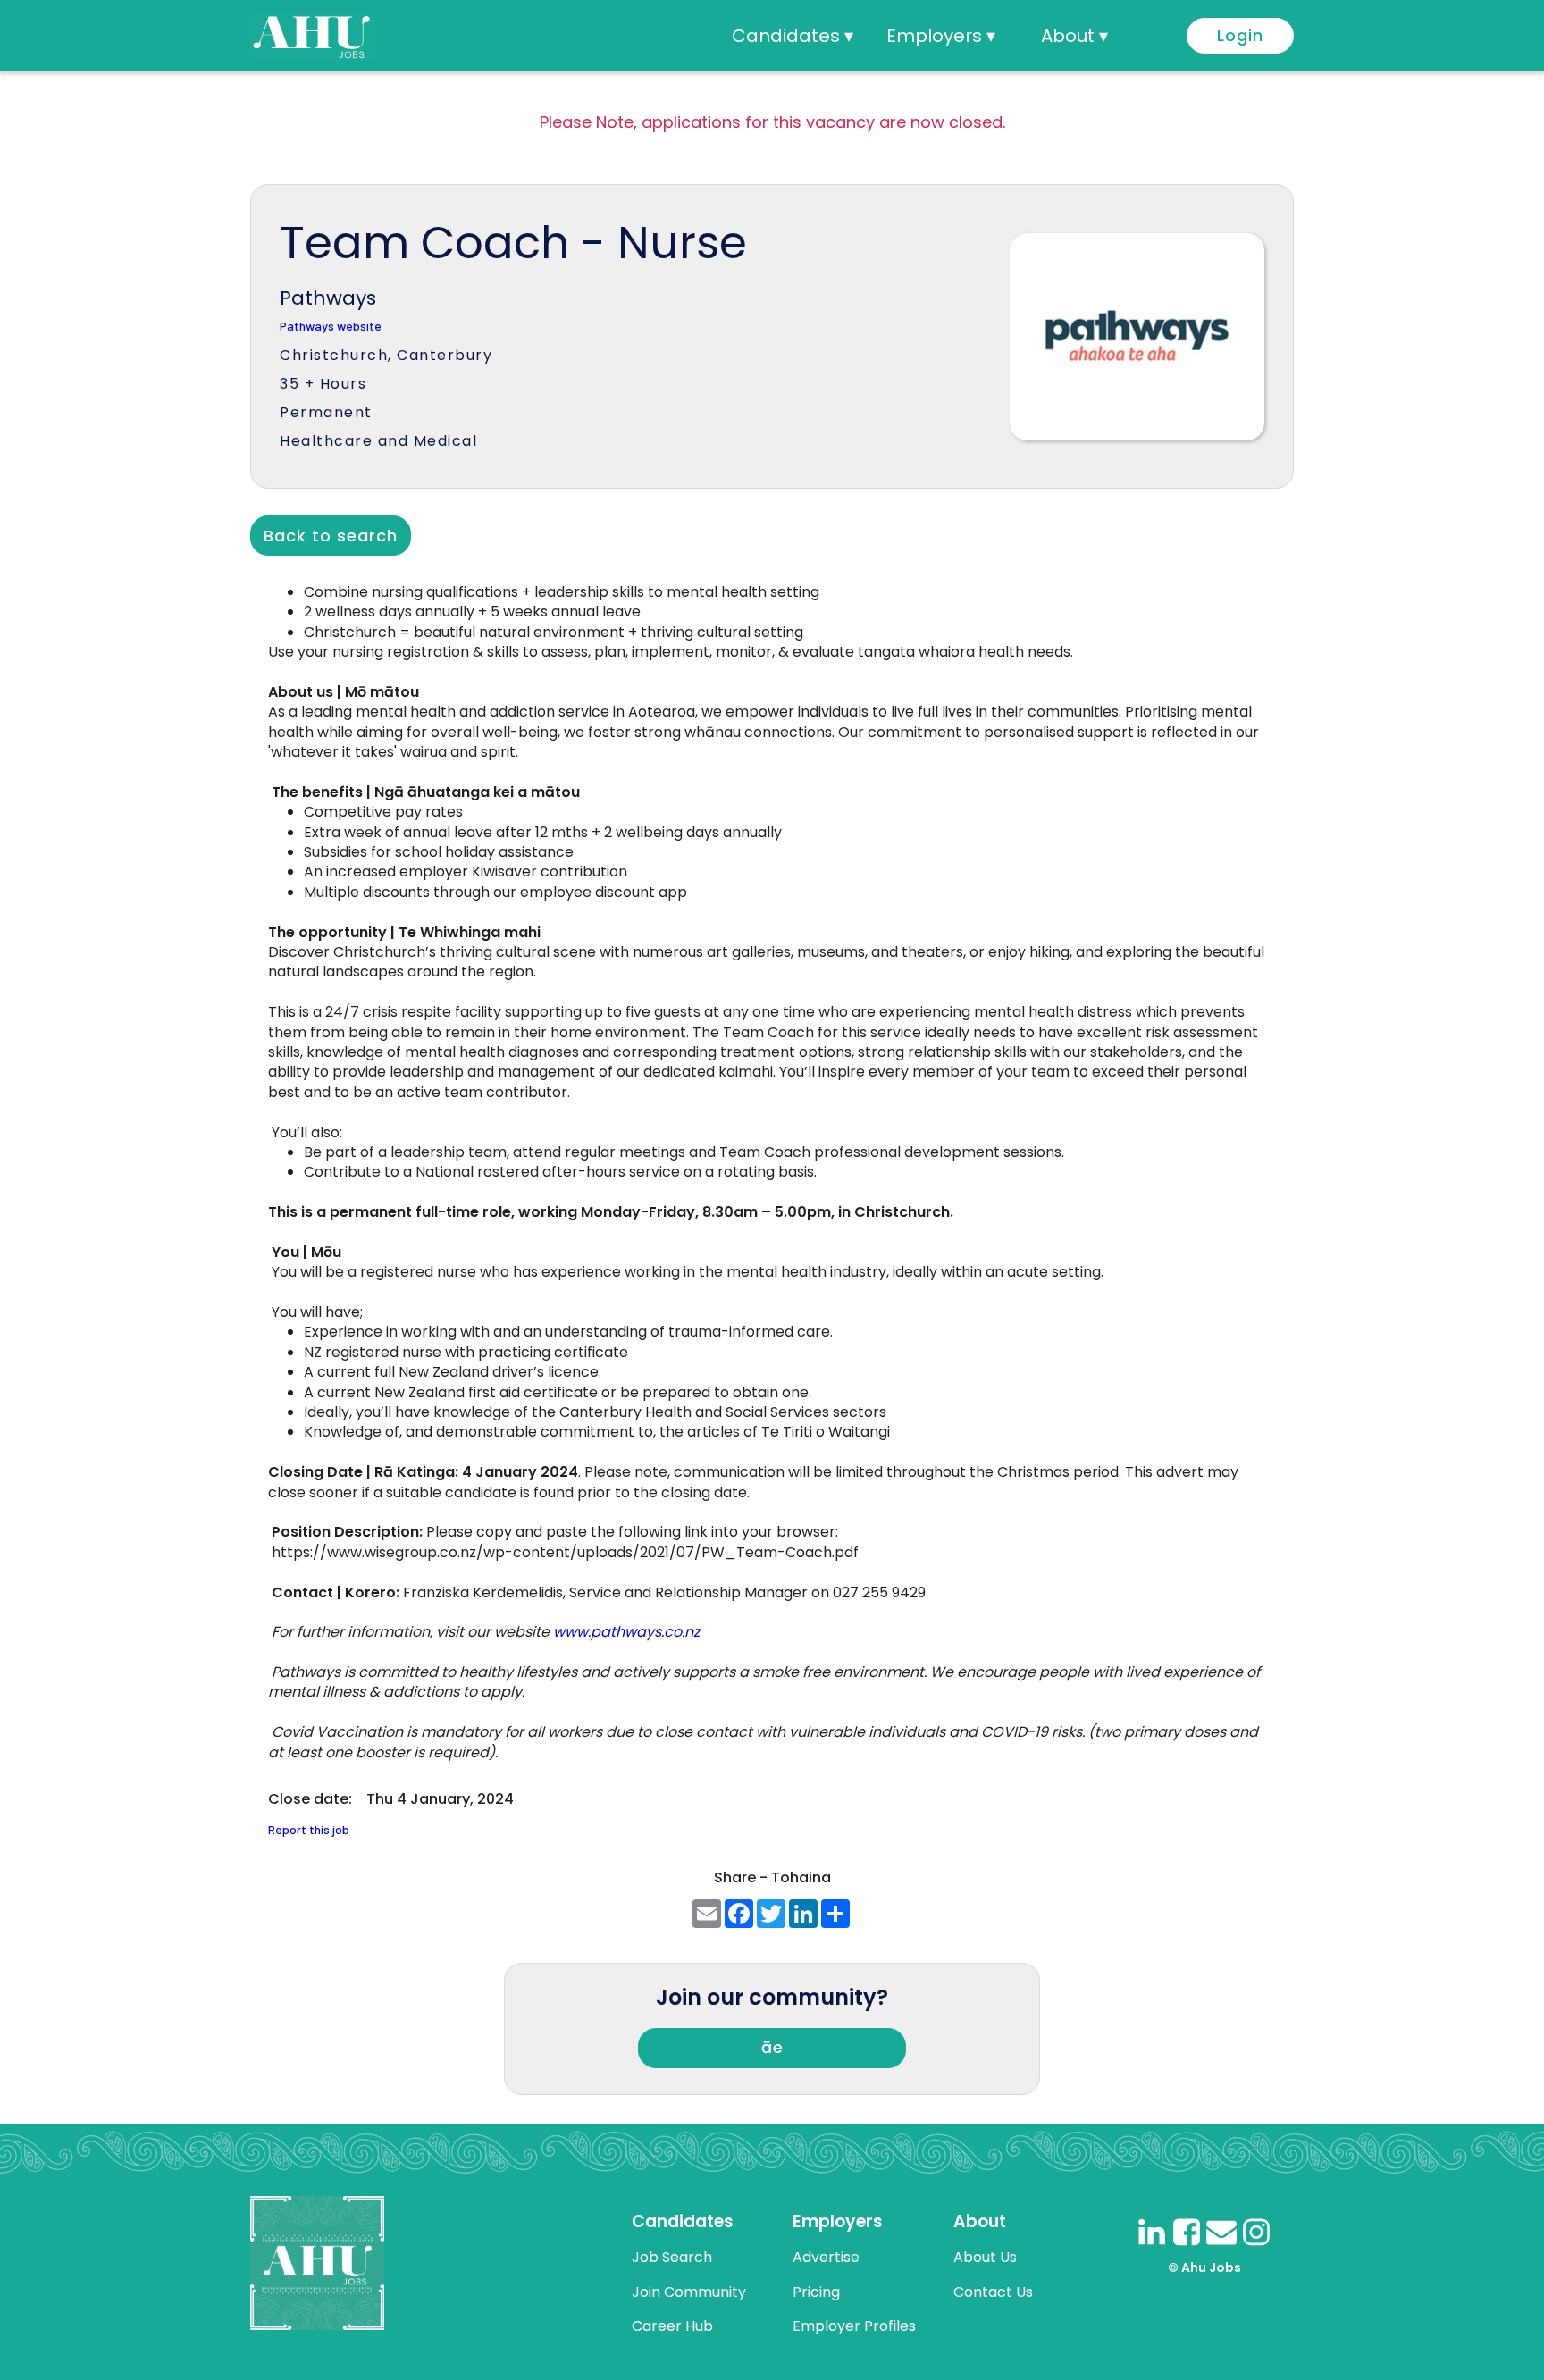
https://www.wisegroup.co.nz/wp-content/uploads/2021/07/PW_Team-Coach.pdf (565, 1552)
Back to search (331, 536)
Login (1240, 35)
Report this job (309, 1830)
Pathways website (331, 327)
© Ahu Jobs (1204, 2267)
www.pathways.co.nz (626, 1632)
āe (772, 2047)
